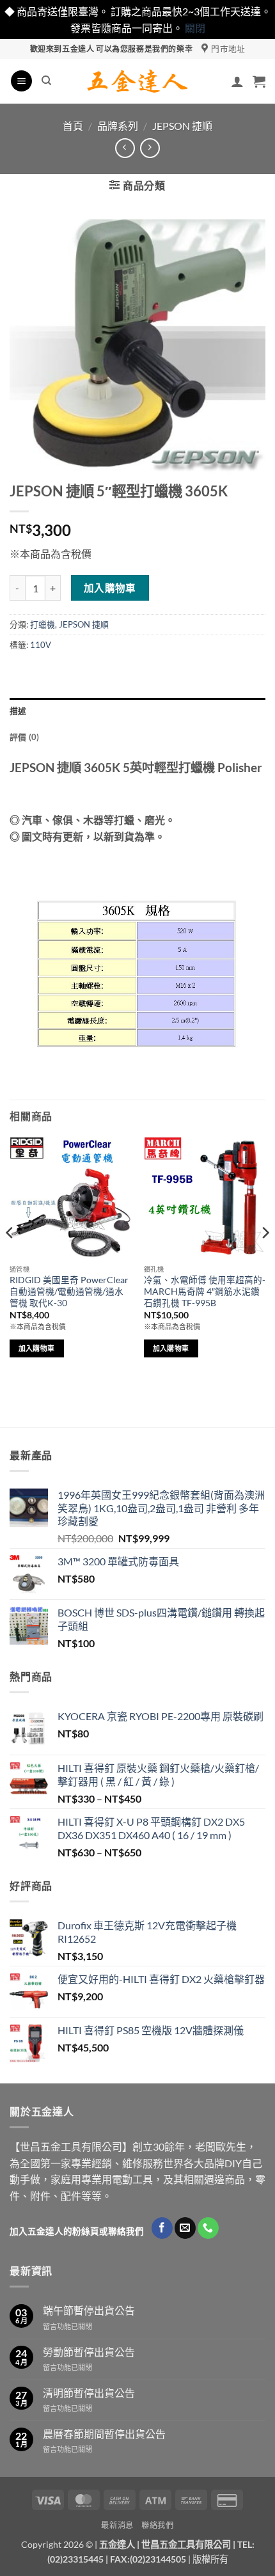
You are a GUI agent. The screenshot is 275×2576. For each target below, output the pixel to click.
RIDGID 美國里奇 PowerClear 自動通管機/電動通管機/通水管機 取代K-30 (69, 1291)
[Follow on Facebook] (162, 2228)
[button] (21, 81)
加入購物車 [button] (37, 1348)
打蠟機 (43, 624)
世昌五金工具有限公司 (186, 2544)
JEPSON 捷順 (182, 126)
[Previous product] (150, 148)
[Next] (265, 1258)
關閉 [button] (195, 28)
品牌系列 (118, 126)
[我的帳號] (237, 81)
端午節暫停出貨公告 (89, 2310)
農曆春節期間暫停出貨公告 (104, 2434)
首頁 (73, 126)
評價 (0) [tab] (25, 737)
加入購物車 (110, 588)
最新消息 (117, 2525)
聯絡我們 (157, 2525)
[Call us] (208, 2228)
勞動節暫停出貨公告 (89, 2352)
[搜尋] (46, 81)
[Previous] (10, 1258)
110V (41, 645)
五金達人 (117, 2544)
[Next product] (125, 148)
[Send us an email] (185, 2228)
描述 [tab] (18, 711)
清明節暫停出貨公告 (89, 2393)
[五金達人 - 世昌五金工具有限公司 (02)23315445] (138, 81)
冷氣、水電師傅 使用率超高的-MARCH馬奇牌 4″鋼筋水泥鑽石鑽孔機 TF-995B (205, 1291)
